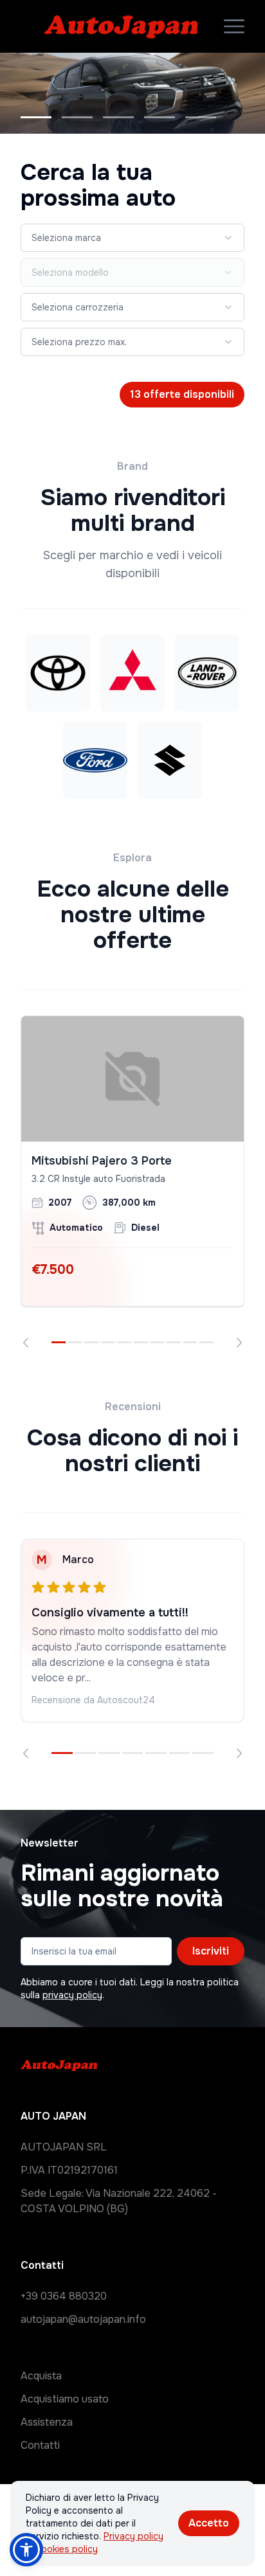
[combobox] (132, 238)
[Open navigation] (234, 26)
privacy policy (72, 1995)
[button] (26, 2550)
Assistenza (47, 2422)
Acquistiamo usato (65, 2399)
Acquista (41, 2376)
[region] (132, 1182)
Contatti (40, 2445)
